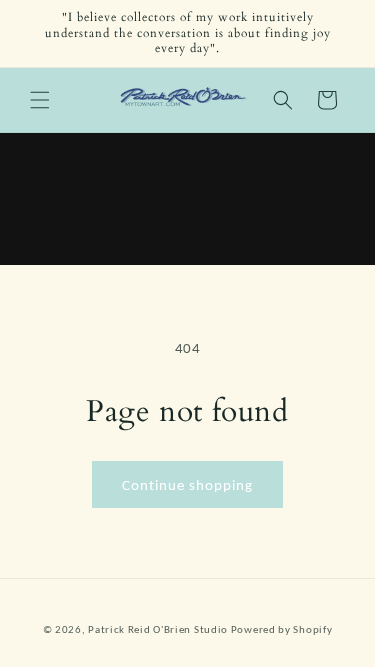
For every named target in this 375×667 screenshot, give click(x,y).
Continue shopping (187, 485)
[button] (40, 100)
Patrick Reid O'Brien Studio (158, 629)
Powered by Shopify (282, 629)
